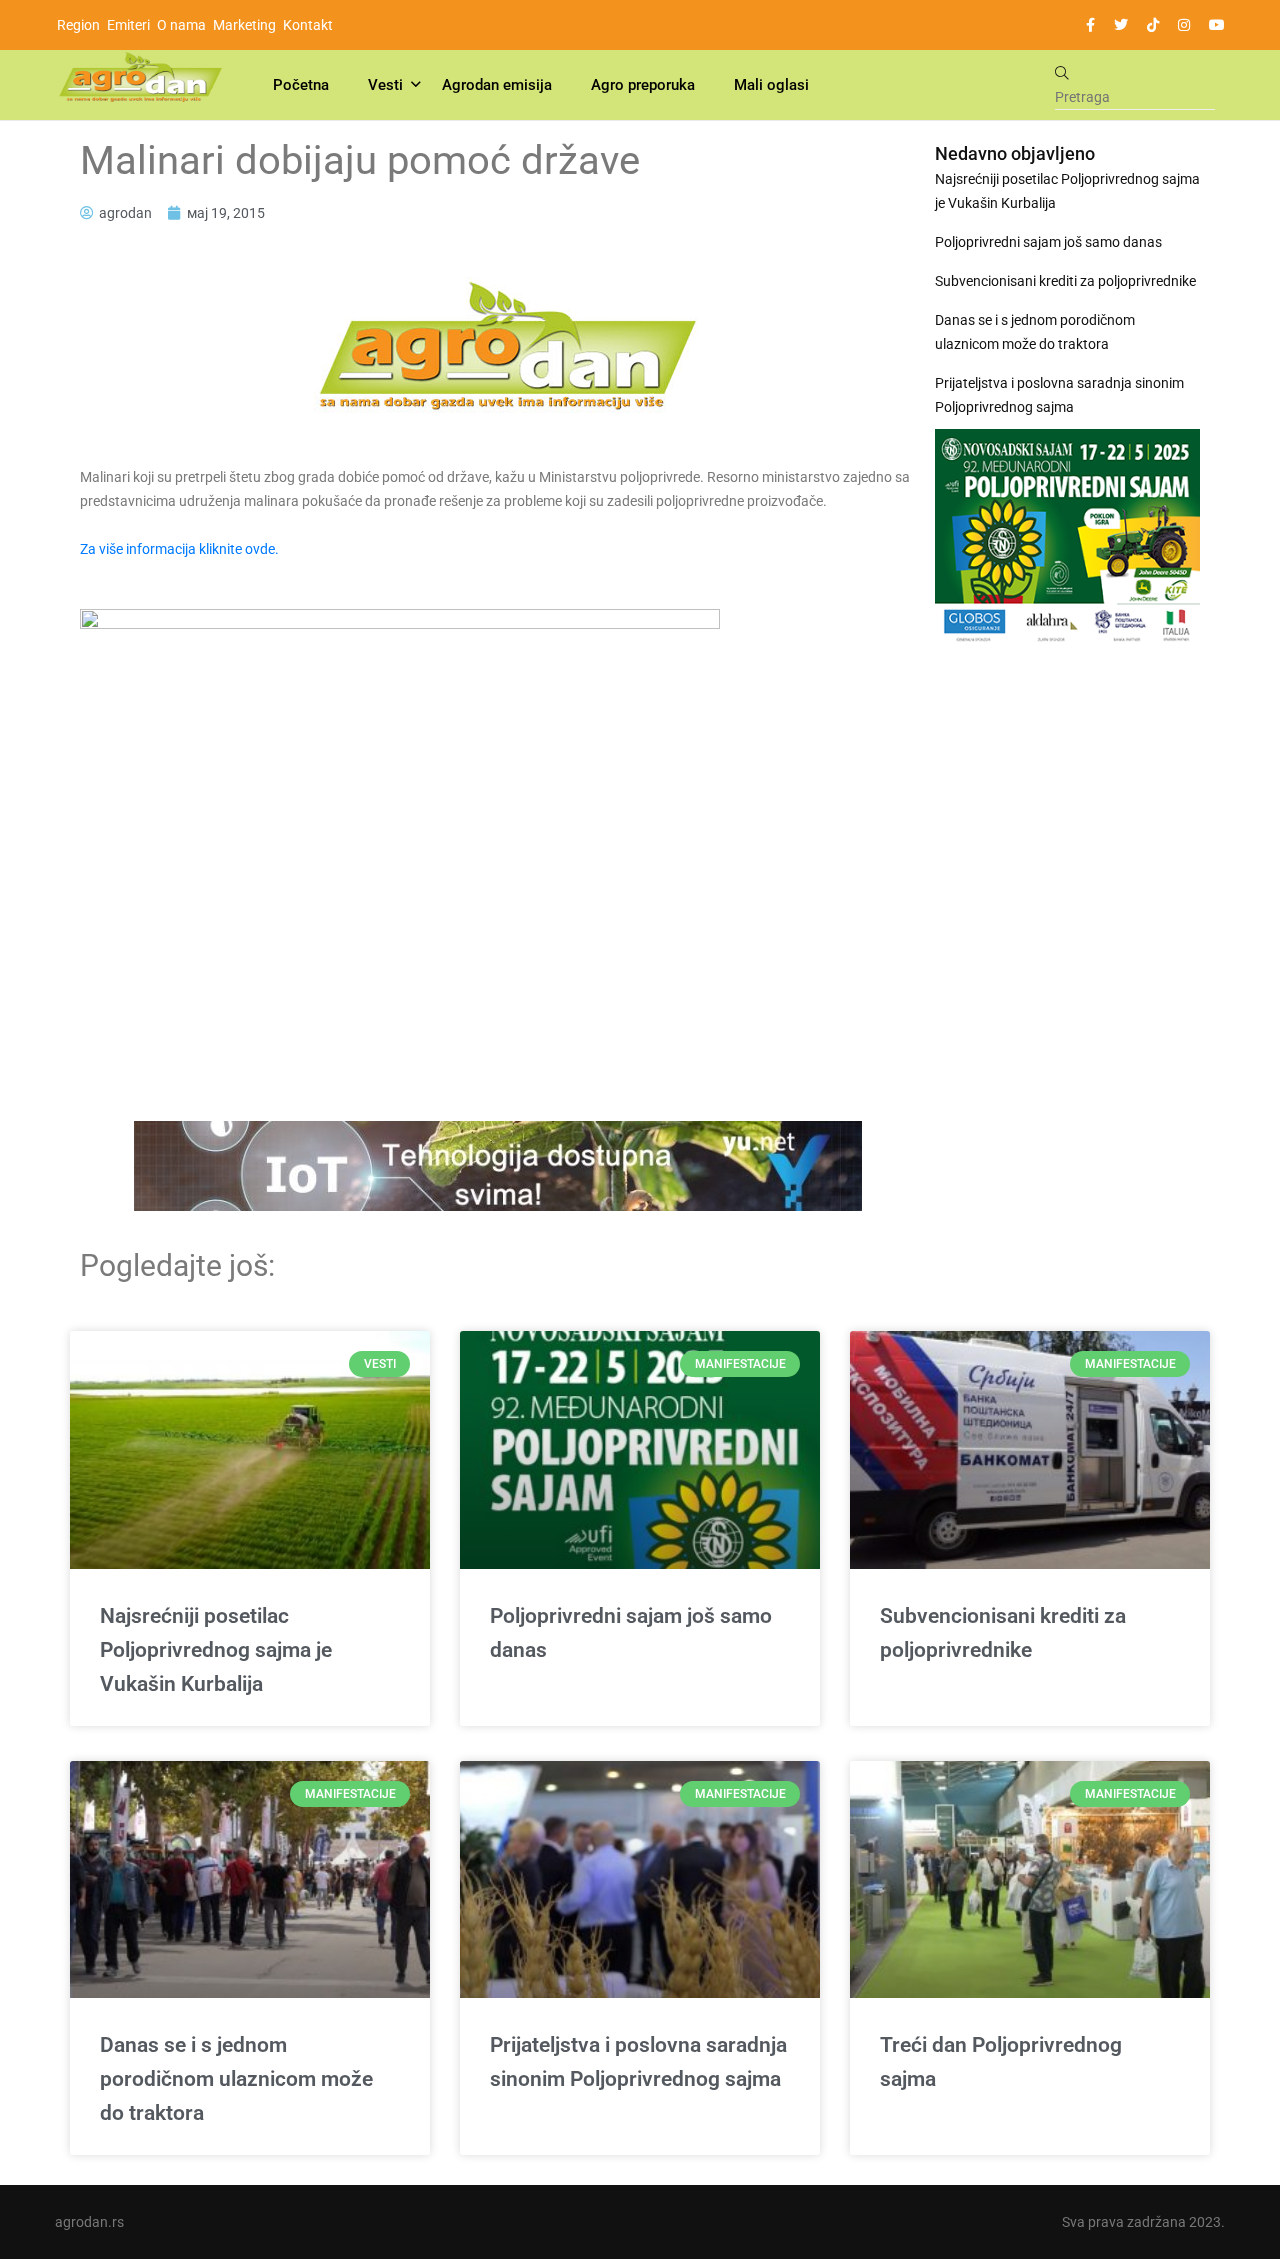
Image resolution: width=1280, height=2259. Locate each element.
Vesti (385, 85)
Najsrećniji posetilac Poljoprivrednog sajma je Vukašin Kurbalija (1067, 191)
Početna (301, 85)
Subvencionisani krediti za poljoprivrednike (1065, 281)
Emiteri (128, 25)
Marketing (244, 25)
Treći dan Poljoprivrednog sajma (1001, 2062)
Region (78, 25)
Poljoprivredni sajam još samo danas (1048, 242)
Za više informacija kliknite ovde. (179, 549)
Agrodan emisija (497, 85)
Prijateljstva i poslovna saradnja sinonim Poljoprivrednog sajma (1059, 395)
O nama (181, 25)
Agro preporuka (643, 85)
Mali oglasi (771, 85)
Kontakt (308, 25)
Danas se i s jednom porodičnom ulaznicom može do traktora (1035, 332)
